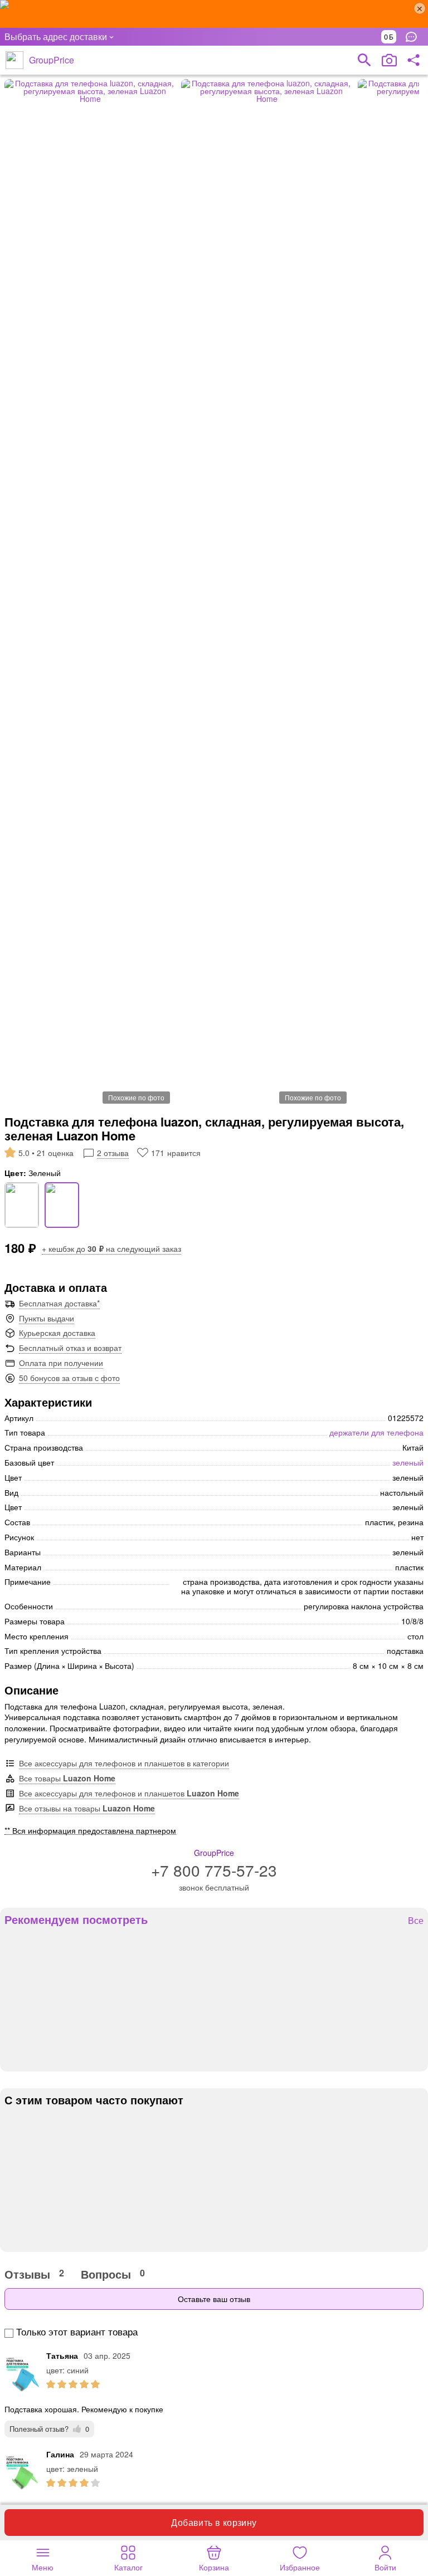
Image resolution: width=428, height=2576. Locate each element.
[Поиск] (364, 60)
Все (416, 1921)
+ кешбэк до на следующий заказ (111, 1248)
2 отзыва (113, 1153)
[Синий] (22, 1205)
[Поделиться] (414, 60)
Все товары (67, 1778)
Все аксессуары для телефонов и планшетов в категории (124, 1763)
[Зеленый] (62, 1205)
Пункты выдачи (47, 1318)
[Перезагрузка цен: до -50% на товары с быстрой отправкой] (214, 14)
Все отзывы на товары (87, 1808)
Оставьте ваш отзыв (214, 2299)
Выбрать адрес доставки (56, 36)
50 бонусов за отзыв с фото (69, 1378)
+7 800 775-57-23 (214, 1870)
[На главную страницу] (14, 60)
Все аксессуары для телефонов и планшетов (129, 1793)
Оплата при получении (61, 1363)
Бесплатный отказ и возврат (70, 1348)
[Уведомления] (414, 37)
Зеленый (408, 1462)
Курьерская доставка (57, 1333)
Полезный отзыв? (49, 2429)
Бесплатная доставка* (59, 1303)
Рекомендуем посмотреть (76, 1919)
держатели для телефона (376, 1432)
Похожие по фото (136, 1097)
